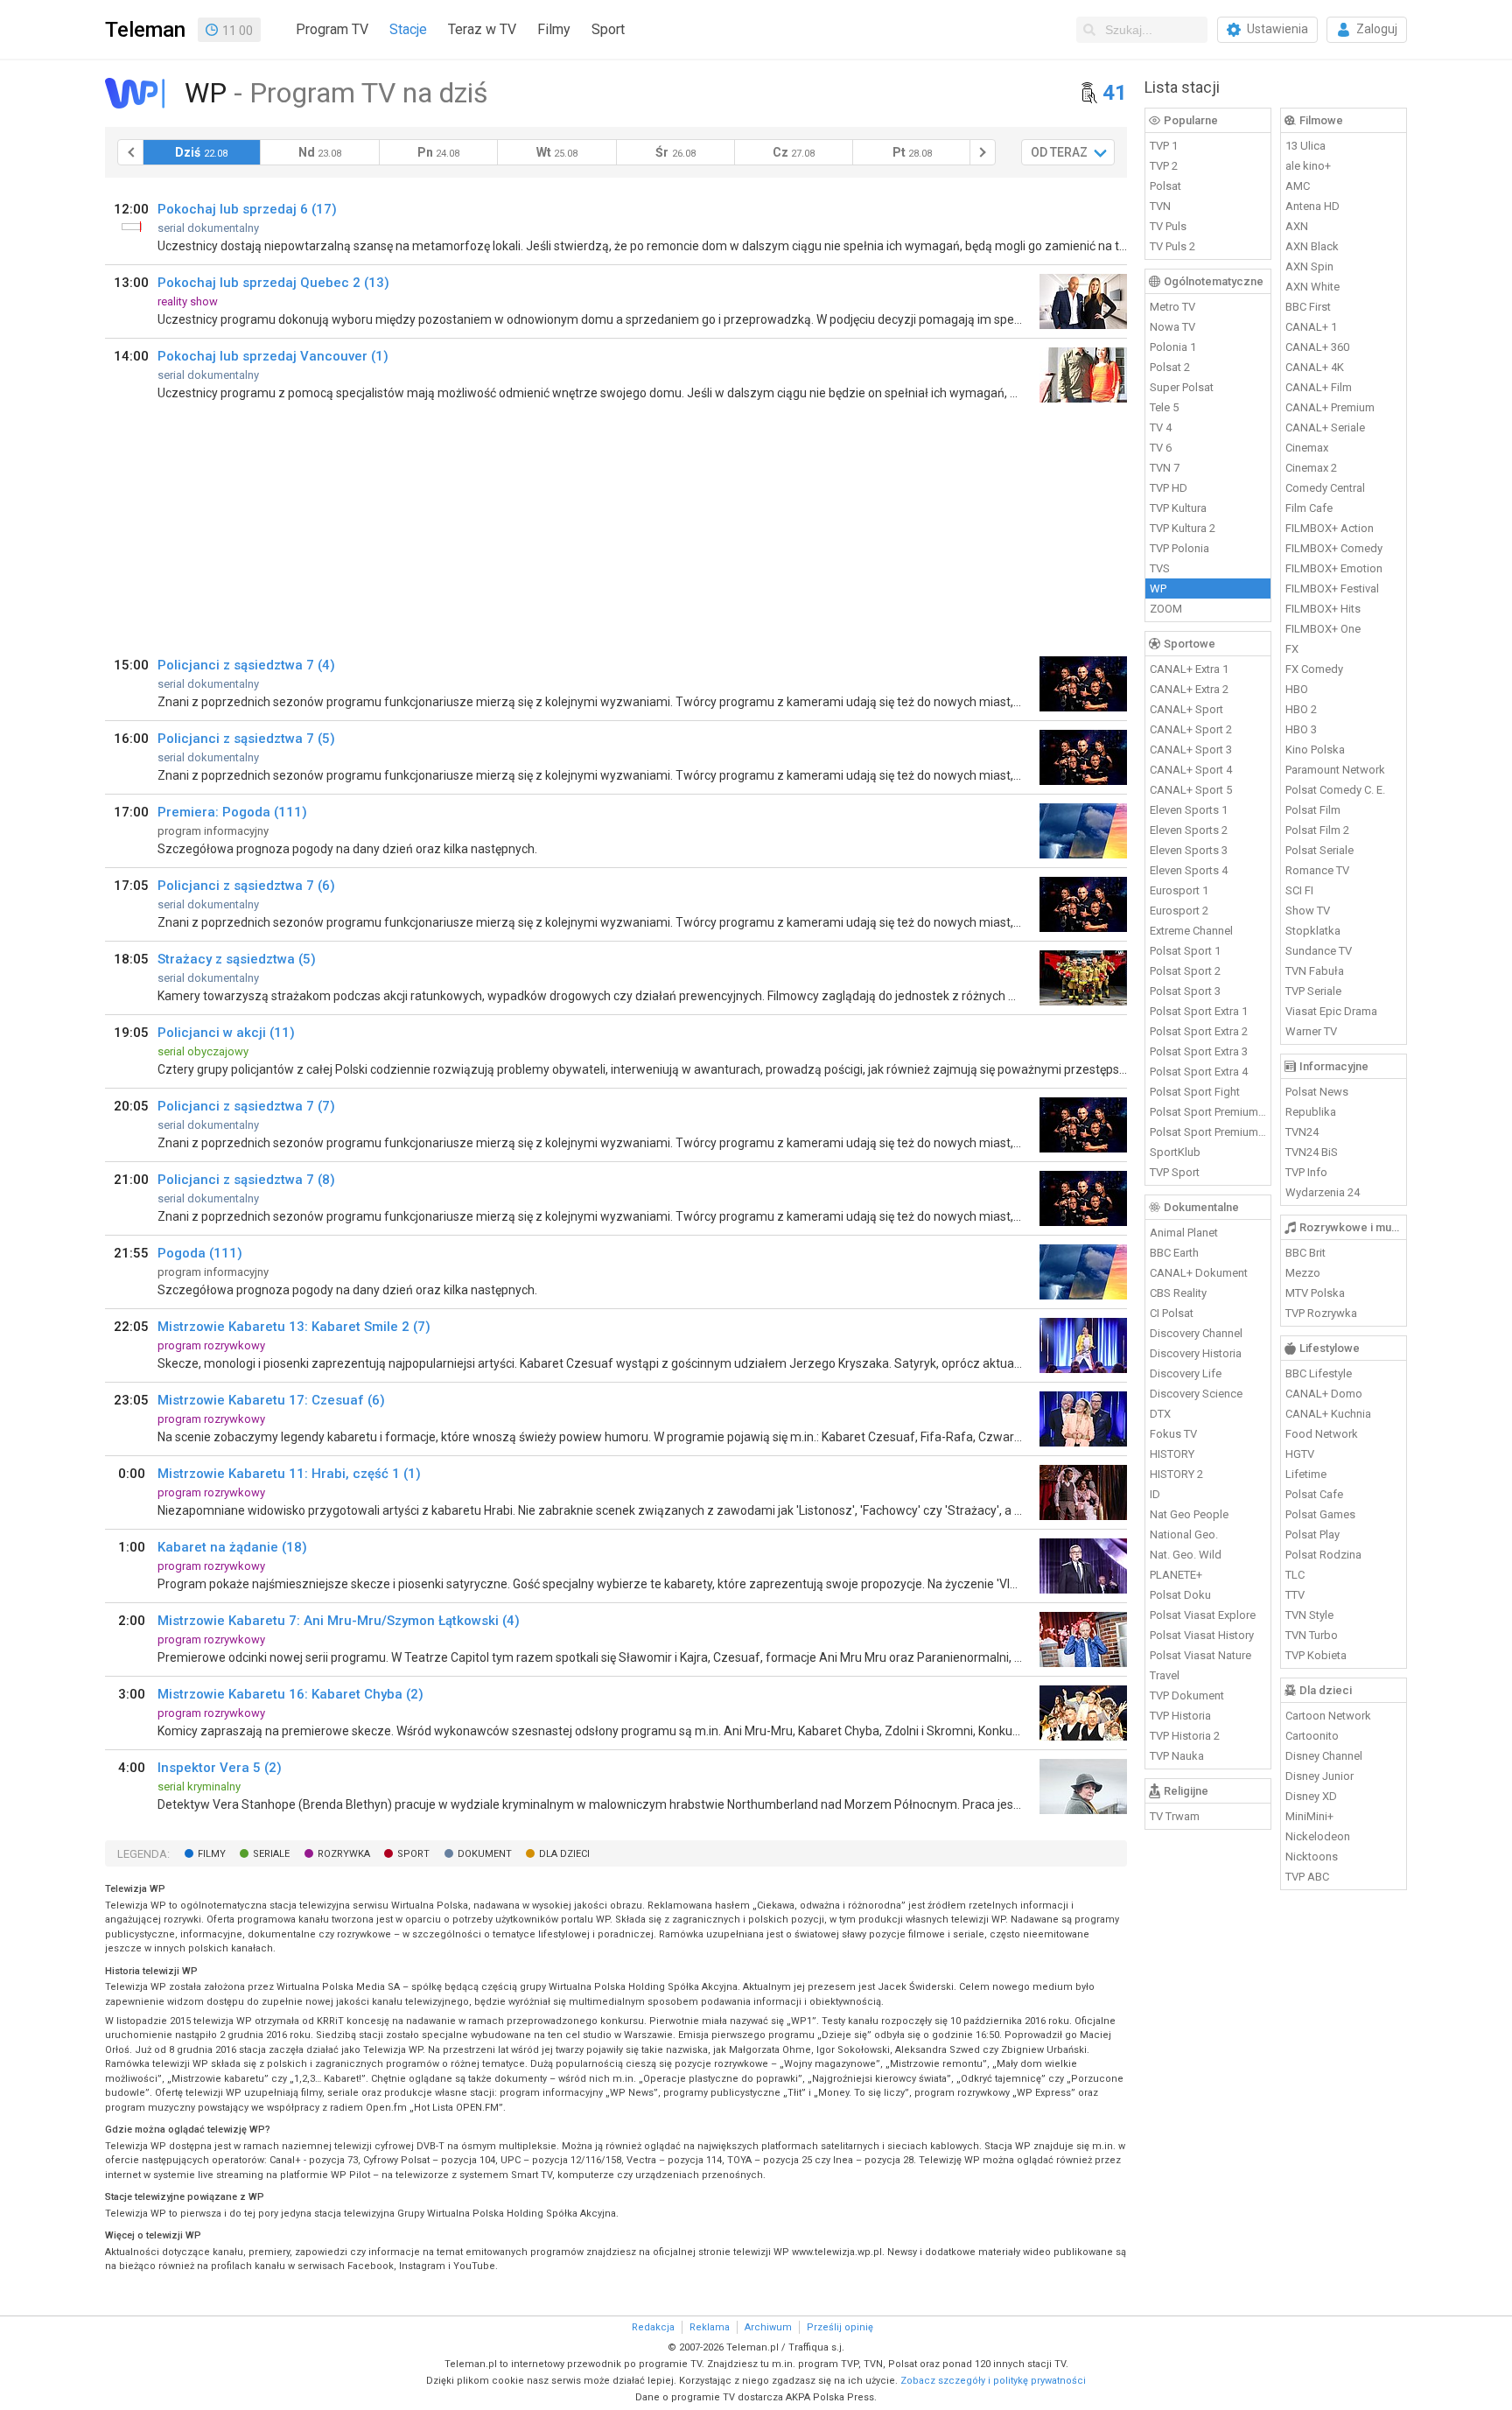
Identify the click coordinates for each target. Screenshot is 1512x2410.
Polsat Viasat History (1202, 1635)
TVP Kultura (1178, 508)
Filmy (554, 29)
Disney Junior (1319, 1776)
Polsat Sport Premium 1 (1208, 1112)
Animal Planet (1184, 1233)
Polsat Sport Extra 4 (1199, 1072)
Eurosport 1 (1179, 890)
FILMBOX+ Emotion (1334, 568)
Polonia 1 (1173, 347)
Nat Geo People (1189, 1514)
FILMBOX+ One (1323, 629)
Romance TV (1317, 870)
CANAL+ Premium (1330, 407)
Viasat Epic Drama (1331, 1011)
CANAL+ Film (1319, 387)
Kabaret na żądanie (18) (232, 1547)
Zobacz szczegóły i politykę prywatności (993, 2381)
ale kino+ (1308, 166)
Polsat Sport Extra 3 (1199, 1051)
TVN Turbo (1312, 1635)
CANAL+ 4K (1315, 367)
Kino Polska (1315, 750)
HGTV (1300, 1454)
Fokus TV (1173, 1434)
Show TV (1308, 911)
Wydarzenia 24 (1323, 1192)
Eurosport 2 (1179, 911)
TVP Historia (1180, 1716)
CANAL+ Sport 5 (1191, 790)
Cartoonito (1312, 1736)
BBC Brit (1305, 1253)
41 (1115, 93)
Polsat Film (1313, 810)
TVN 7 (1165, 468)
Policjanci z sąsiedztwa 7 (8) (246, 1180)
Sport (608, 29)
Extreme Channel (1191, 931)
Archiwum (768, 2327)
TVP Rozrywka (1321, 1313)
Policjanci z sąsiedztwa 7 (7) (246, 1106)
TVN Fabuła (1315, 971)
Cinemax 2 (1311, 468)
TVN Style (1309, 1615)
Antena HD (1312, 206)
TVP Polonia (1179, 548)
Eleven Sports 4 (1189, 870)
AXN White (1312, 287)
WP (1158, 588)
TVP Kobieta (1316, 1655)
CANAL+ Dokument (1199, 1273)
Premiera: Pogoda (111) (232, 812)
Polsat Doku (1180, 1595)
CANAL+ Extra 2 (1189, 689)
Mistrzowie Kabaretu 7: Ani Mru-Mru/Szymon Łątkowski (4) (339, 1621)
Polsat (1165, 186)
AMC (1298, 186)
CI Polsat (1172, 1313)
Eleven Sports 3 (1189, 850)
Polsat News (1317, 1092)
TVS (1160, 568)
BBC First (1308, 307)
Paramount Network (1335, 770)
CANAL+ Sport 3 (1191, 750)
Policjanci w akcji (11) (226, 1033)
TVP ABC (1307, 1877)
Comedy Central (1325, 488)
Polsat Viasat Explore (1203, 1615)
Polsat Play (1312, 1534)
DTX (1160, 1414)
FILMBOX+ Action (1330, 528)
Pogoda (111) (200, 1253)
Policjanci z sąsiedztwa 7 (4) (246, 665)
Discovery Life (1186, 1373)
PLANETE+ (1176, 1575)
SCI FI (1299, 890)
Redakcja (653, 2327)
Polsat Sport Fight (1195, 1092)
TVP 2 (1164, 166)
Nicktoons (1312, 1857)
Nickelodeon (1318, 1836)
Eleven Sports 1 (1189, 810)
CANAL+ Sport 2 (1191, 729)
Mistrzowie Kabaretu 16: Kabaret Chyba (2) (290, 1694)
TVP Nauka (1177, 1756)
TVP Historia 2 (1185, 1736)
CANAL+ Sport (1186, 709)
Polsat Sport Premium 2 (1208, 1132)
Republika (1311, 1112)
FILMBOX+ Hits (1323, 609)
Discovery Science (1196, 1394)
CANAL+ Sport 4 (1191, 770)
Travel (1165, 1675)
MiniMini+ (1309, 1816)
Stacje (408, 29)
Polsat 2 (1170, 367)
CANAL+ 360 (1317, 347)
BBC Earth (1174, 1253)
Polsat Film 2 (1317, 830)
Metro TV (1172, 307)
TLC (1295, 1575)
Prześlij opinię (840, 2327)
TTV (1295, 1595)
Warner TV (1311, 1031)
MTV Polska (1315, 1293)
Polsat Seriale (1319, 850)
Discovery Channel (1196, 1333)
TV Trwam (1175, 1816)
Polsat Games (1320, 1514)
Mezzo (1303, 1273)
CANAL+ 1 (1311, 327)
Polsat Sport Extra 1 (1199, 1011)
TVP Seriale (1313, 991)
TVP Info (1306, 1172)
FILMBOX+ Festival (1332, 588)
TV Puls (1168, 226)
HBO (1297, 689)
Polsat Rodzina (1323, 1555)
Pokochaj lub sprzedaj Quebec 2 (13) (273, 283)
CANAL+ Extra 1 (1189, 669)
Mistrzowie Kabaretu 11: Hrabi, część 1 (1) (289, 1474)
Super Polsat (1182, 387)
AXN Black (1312, 246)
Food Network (1322, 1434)
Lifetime (1306, 1474)
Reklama (710, 2327)
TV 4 (1161, 427)
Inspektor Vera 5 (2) (220, 1768)
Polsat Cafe (1314, 1494)
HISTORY (1172, 1454)
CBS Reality (1178, 1293)
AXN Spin (1309, 266)
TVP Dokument (1187, 1695)
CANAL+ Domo (1324, 1394)
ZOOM (1166, 609)
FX (1292, 649)
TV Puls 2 (1172, 246)
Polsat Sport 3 (1185, 991)
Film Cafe (1309, 508)
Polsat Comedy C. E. (1335, 790)
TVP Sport (1175, 1172)
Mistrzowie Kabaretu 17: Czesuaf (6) (271, 1400)
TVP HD (1169, 488)
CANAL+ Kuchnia (1328, 1414)
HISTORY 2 (1176, 1474)
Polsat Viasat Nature (1200, 1655)
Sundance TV (1319, 951)
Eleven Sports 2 (1189, 830)
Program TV (332, 29)
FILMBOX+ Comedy (1334, 548)
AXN (1297, 226)
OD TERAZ (1059, 152)
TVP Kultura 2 (1183, 528)
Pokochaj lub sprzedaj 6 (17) (247, 209)
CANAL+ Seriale (1325, 427)
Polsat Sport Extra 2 (1199, 1031)
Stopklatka (1313, 931)
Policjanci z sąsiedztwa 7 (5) (246, 739)
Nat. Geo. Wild (1186, 1555)
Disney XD (1311, 1796)
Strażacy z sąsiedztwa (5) (237, 959)
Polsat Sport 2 (1185, 971)
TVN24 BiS (1312, 1152)
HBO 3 (1301, 729)
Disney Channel (1324, 1756)
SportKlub (1175, 1152)
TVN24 (1302, 1132)
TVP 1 (1164, 146)
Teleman (145, 30)
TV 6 (1161, 448)
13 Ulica (1305, 146)
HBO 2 (1301, 709)
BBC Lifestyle (1319, 1373)
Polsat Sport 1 (1185, 951)
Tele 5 (1164, 407)
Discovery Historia (1196, 1353)
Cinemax (1307, 448)
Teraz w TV (482, 29)
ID (1155, 1494)
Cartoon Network (1328, 1716)
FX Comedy (1314, 669)
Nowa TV (1172, 327)
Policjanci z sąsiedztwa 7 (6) (246, 886)
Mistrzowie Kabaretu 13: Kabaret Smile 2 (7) (294, 1327)
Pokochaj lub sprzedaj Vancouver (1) (273, 356)
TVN (1160, 206)
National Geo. (1184, 1534)
